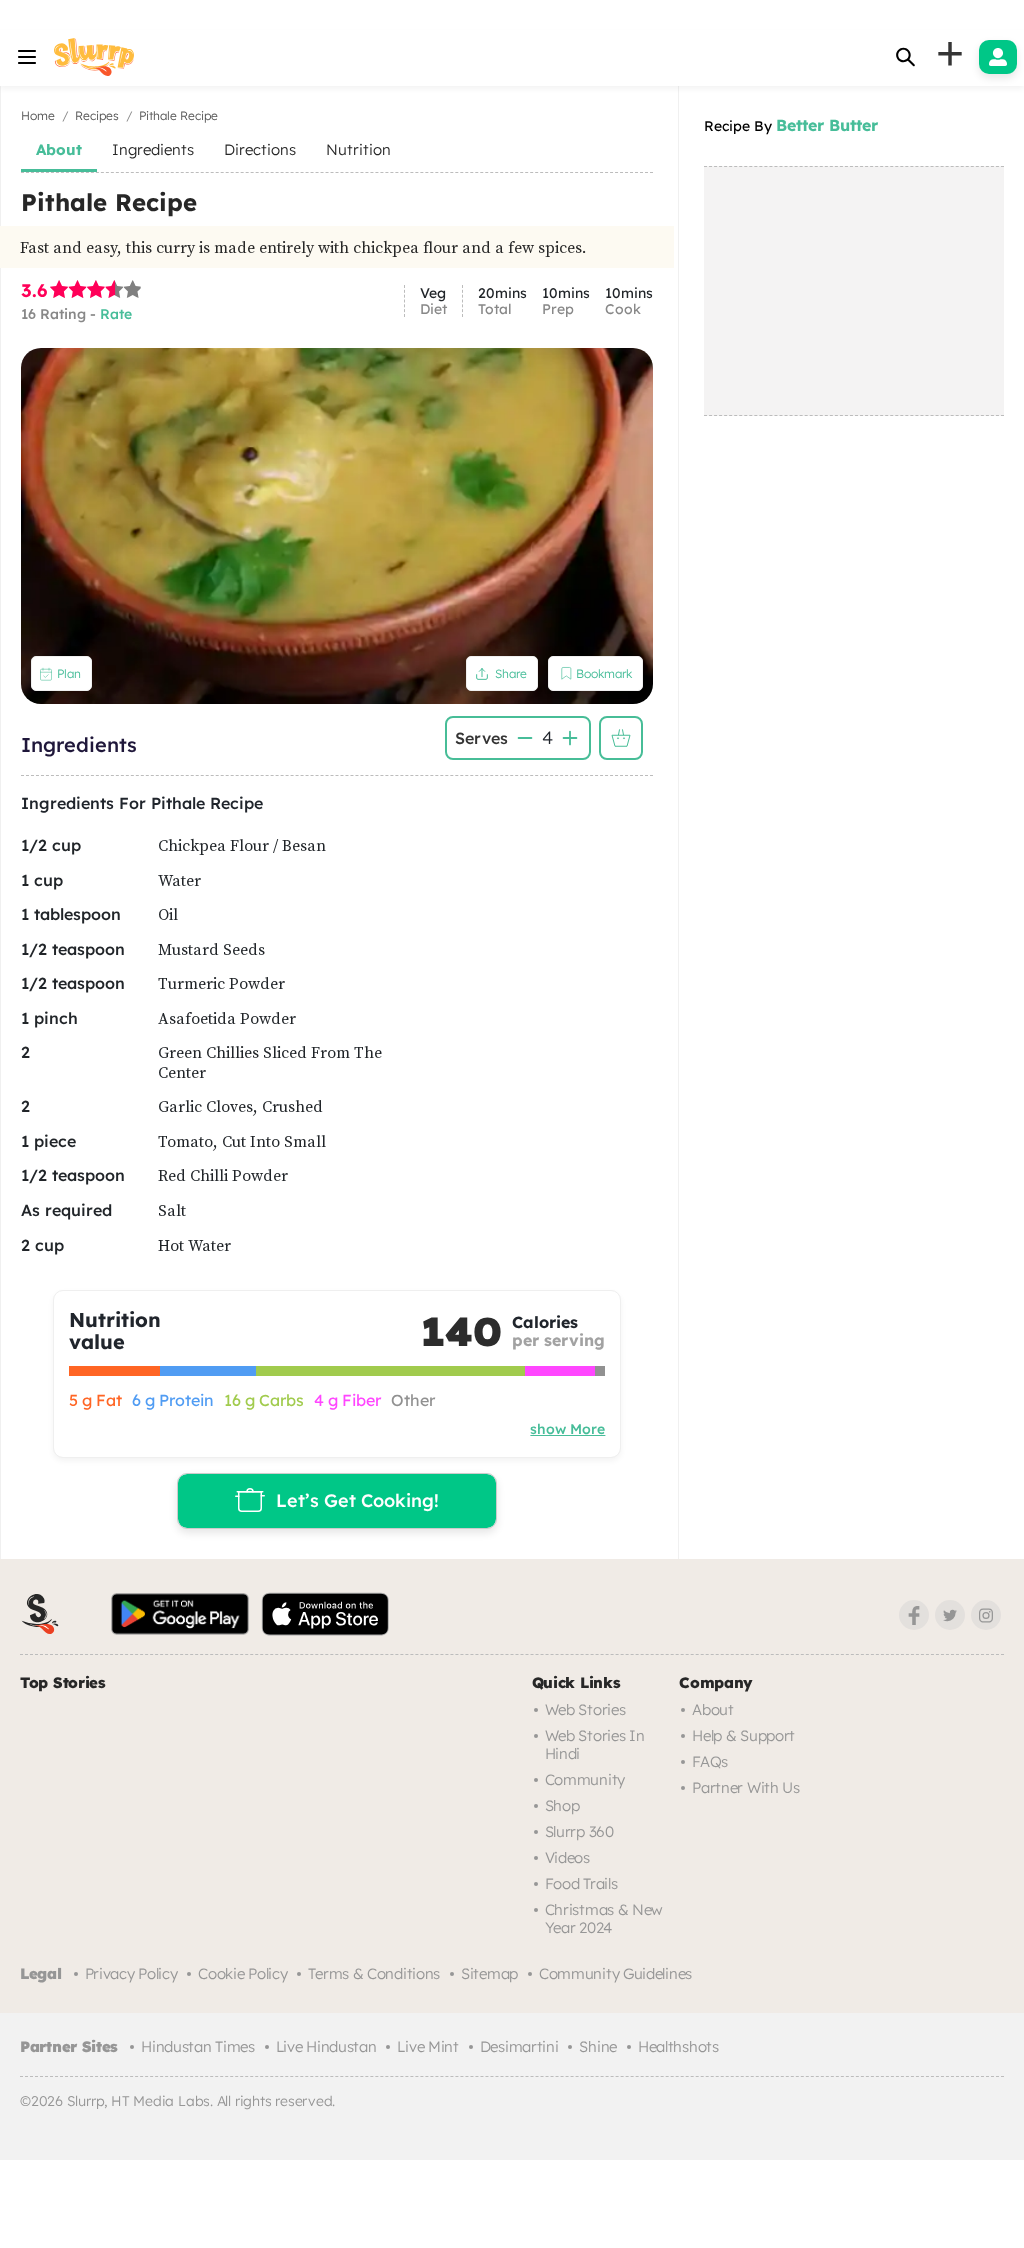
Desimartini (519, 2046)
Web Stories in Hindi (595, 1744)
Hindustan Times (198, 2046)
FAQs (710, 1761)
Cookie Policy (242, 1973)
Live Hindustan (326, 2046)
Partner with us (746, 1787)
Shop (562, 1805)
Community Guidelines (615, 1973)
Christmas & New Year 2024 (604, 1918)
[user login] (998, 57)
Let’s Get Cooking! (357, 1500)
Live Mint (427, 2046)
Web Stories (585, 1709)
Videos (567, 1857)
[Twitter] (950, 1615)
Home (38, 115)
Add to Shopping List (621, 738)
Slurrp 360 (579, 1831)
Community (585, 1779)
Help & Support (743, 1735)
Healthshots (678, 2046)
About (713, 1709)
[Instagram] (986, 1615)
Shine (598, 2046)
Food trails (581, 1883)
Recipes (97, 115)
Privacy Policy (131, 1973)
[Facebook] (914, 1615)
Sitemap (489, 1973)
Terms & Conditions (374, 1973)
